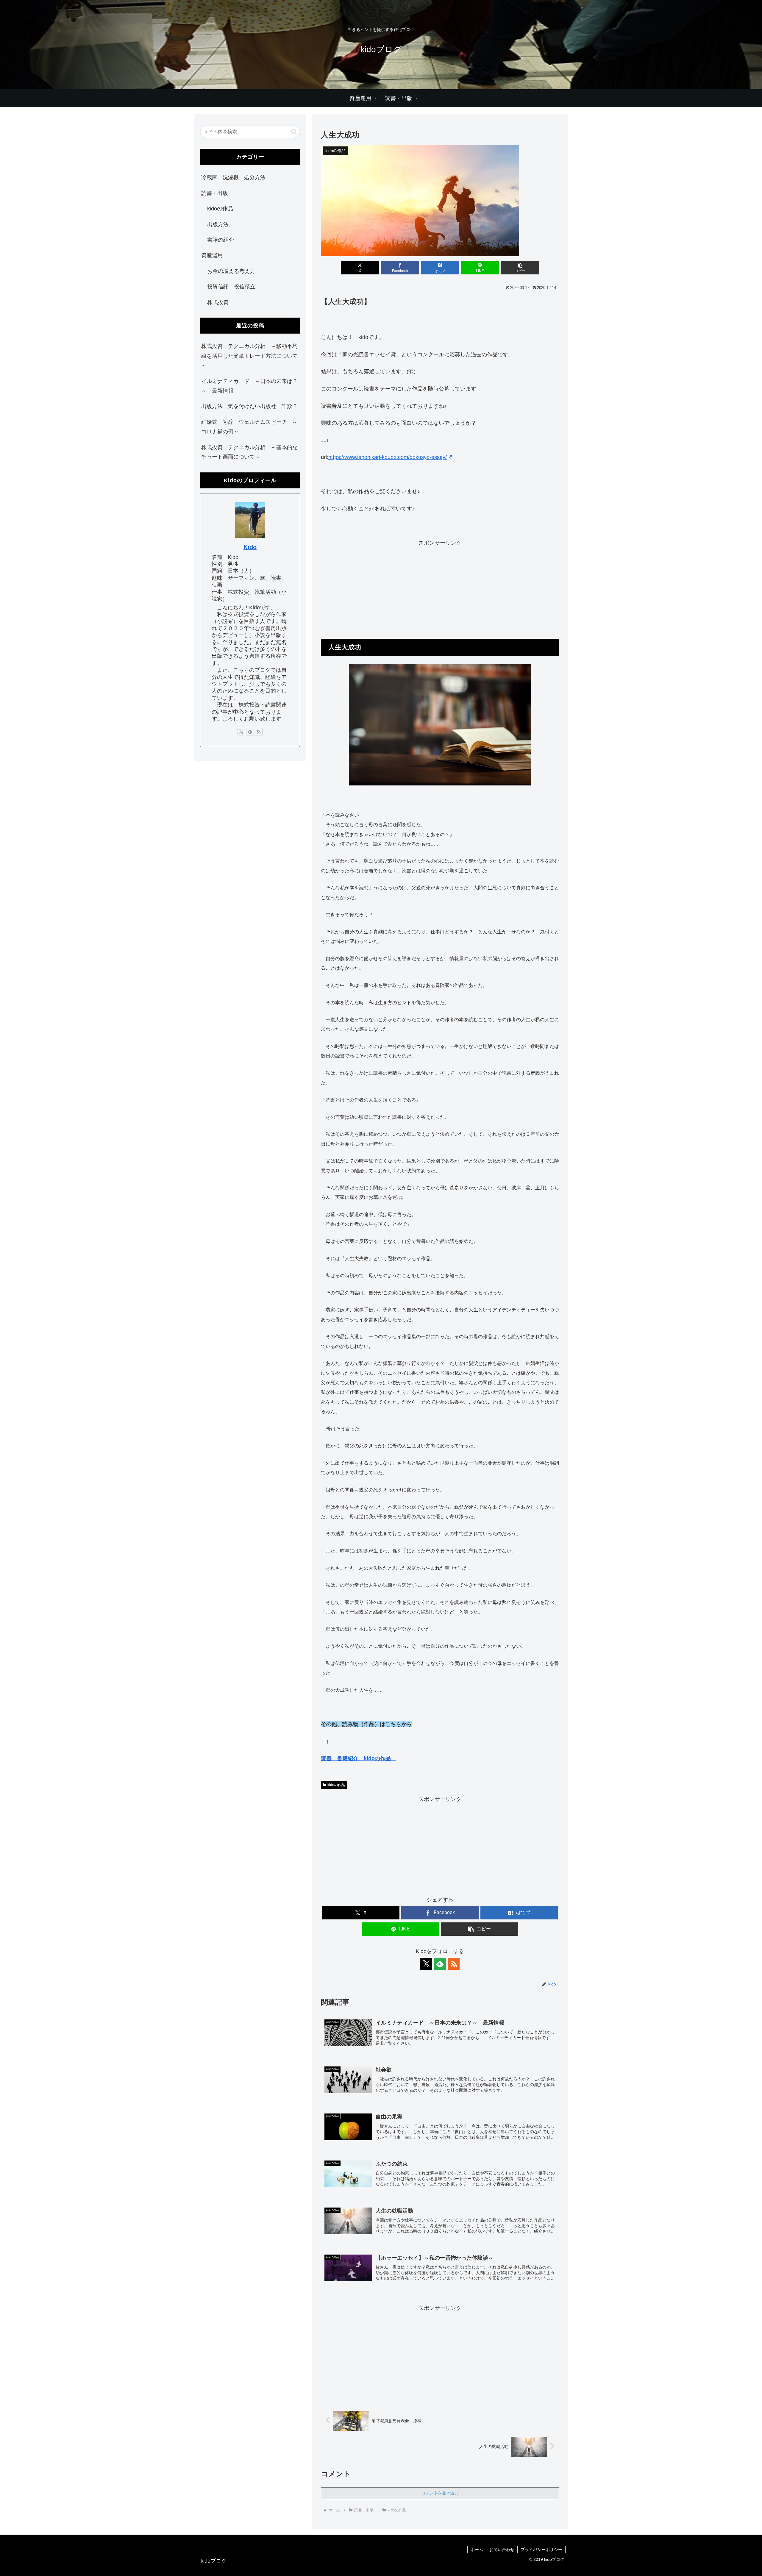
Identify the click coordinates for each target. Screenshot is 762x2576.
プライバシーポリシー (541, 2550)
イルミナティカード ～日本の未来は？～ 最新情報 (249, 386)
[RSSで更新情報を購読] (454, 1964)
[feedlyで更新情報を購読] (440, 1964)
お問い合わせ (502, 2550)
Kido (250, 547)
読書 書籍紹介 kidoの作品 (359, 1758)
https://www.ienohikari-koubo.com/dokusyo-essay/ (388, 457)
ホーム (477, 2550)
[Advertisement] (440, 590)
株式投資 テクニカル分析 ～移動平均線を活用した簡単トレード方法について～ (249, 356)
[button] (520, 268)
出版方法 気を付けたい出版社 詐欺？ (249, 406)
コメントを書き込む (440, 2493)
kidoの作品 (336, 1785)
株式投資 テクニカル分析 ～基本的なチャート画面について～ (249, 452)
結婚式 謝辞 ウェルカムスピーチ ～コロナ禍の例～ (249, 427)
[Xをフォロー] (426, 1964)
